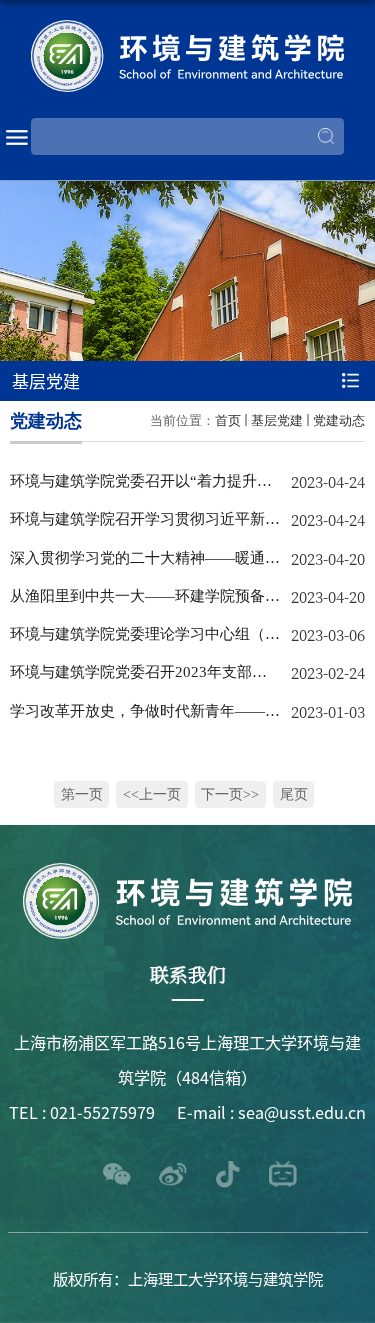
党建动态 (339, 420)
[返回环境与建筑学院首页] (188, 56)
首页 (228, 420)
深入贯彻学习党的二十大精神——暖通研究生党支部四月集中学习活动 (145, 563)
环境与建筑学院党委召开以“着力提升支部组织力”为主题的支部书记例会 (141, 486)
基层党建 (277, 420)
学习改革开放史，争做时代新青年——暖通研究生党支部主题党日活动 (145, 716)
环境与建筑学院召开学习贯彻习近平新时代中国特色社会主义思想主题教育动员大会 (145, 524)
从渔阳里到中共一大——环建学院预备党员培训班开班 (145, 601)
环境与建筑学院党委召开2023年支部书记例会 (138, 677)
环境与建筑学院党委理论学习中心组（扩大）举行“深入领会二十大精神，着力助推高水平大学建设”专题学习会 (145, 639)
